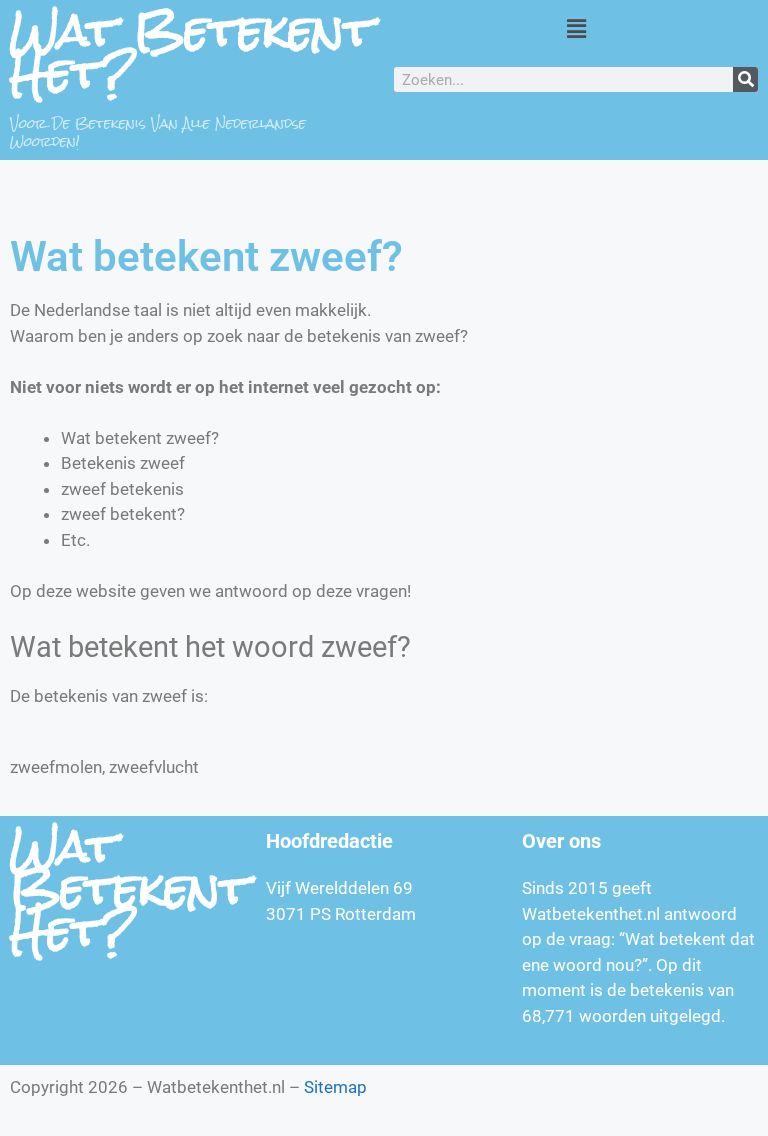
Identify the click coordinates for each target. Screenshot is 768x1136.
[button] (576, 28)
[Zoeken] (745, 79)
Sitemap (335, 1087)
